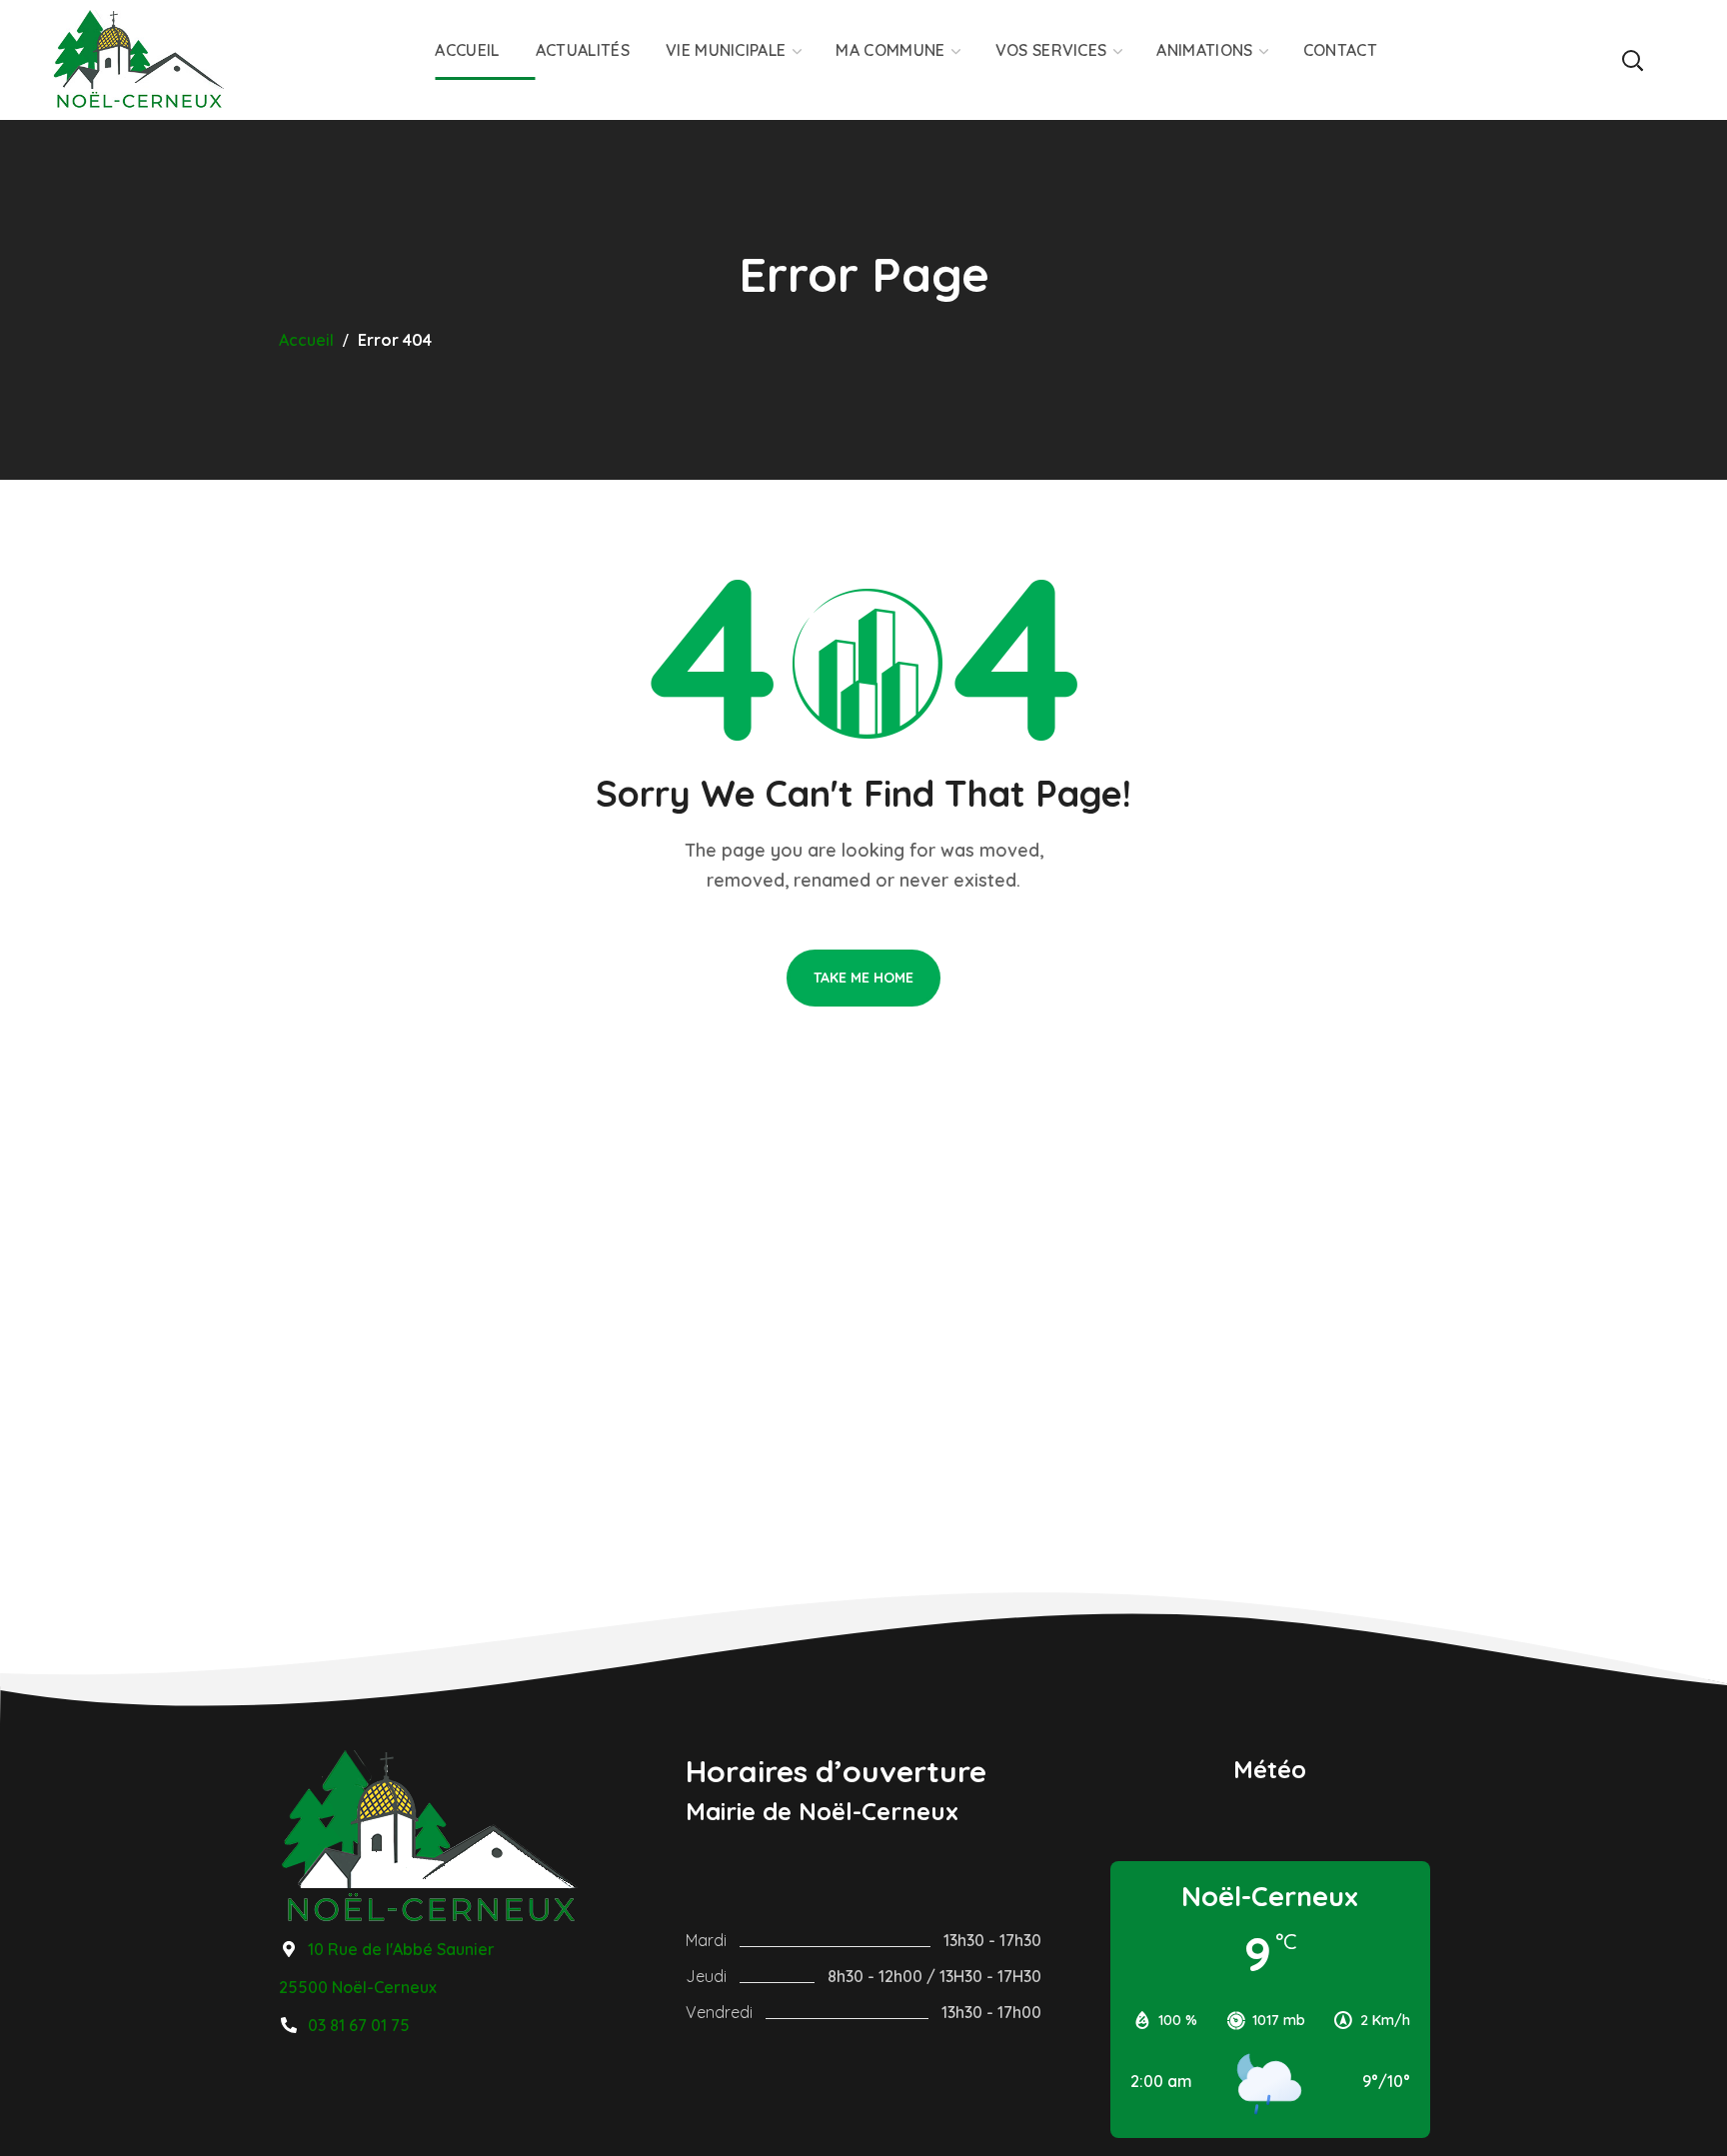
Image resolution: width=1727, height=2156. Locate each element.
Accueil (306, 340)
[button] (1632, 60)
